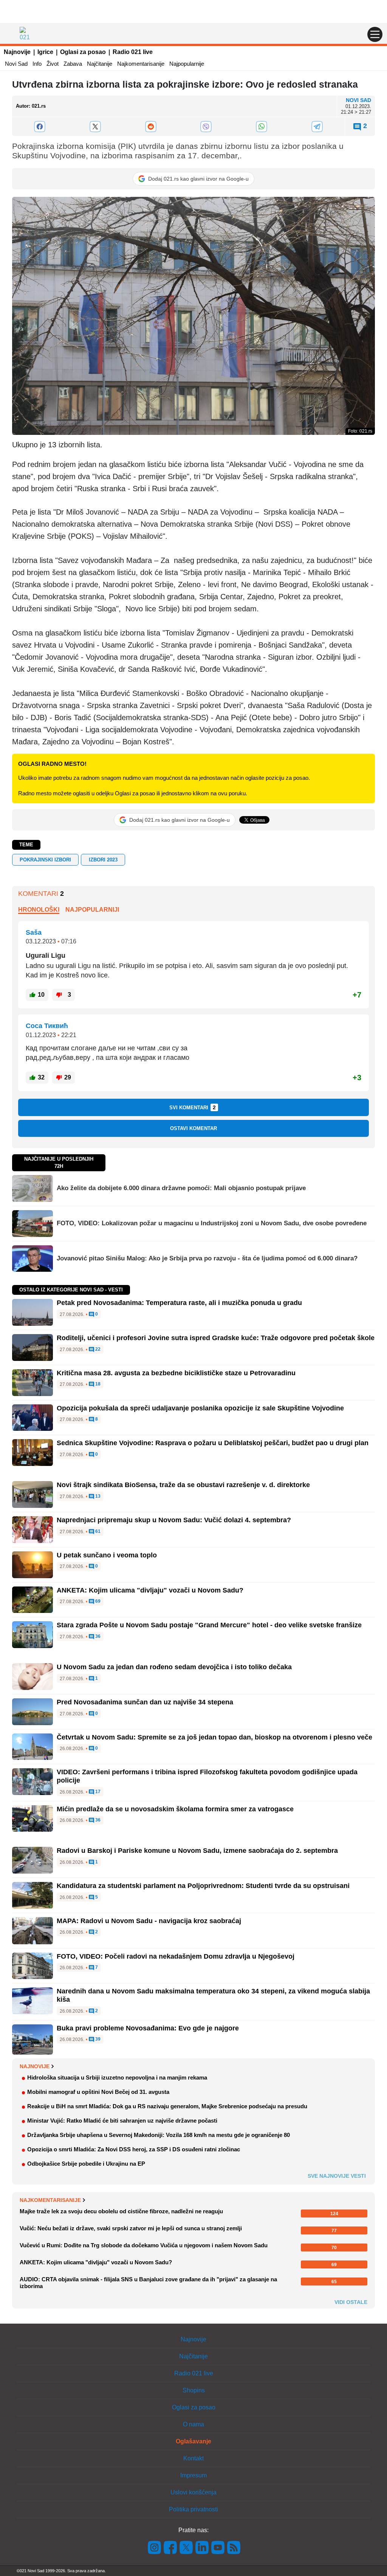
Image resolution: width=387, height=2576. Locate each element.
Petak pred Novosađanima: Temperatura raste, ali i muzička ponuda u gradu (179, 1303)
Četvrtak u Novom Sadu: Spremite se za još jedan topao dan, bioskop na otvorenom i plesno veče (214, 1737)
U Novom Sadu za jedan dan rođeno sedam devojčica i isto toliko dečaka (174, 1667)
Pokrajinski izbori (45, 860)
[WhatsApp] (262, 127)
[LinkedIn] (202, 2547)
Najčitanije (100, 64)
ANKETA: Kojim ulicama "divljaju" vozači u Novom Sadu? (150, 1590)
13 (97, 1496)
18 (97, 1384)
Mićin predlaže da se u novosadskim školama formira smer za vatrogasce (175, 1809)
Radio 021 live (133, 52)
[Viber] (206, 127)
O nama (193, 2424)
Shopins (194, 2390)
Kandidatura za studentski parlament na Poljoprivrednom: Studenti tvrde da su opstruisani (203, 1886)
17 (97, 1792)
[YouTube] (218, 2547)
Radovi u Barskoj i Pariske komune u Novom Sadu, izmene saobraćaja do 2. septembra (197, 1851)
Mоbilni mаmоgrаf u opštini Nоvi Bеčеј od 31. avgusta (98, 2092)
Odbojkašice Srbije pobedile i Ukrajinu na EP (86, 2164)
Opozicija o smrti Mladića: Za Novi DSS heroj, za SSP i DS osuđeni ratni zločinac (134, 2149)
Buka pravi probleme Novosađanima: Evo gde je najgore (148, 2028)
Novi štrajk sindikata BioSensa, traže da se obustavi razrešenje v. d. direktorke (183, 1485)
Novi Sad (16, 64)
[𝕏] (95, 127)
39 (97, 2039)
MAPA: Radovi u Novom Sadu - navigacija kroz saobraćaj (149, 1921)
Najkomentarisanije (141, 64)
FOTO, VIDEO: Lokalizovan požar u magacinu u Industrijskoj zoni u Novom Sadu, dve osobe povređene (212, 1223)
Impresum (193, 2475)
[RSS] (233, 2547)
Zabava (73, 64)
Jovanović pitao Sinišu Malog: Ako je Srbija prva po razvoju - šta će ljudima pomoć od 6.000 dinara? (207, 1258)
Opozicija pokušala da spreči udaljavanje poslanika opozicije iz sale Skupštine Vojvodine (200, 1408)
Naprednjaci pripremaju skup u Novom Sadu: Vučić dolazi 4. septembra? (174, 1520)
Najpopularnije (187, 64)
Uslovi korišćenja (193, 2492)
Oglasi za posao (83, 52)
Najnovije (17, 52)
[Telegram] (317, 127)
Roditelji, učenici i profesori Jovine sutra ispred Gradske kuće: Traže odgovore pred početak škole (216, 1338)
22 (97, 1349)
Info (37, 64)
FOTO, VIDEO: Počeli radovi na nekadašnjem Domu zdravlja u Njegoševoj (176, 1956)
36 (97, 1637)
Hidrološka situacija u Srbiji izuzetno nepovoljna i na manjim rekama (117, 2077)
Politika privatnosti (193, 2509)
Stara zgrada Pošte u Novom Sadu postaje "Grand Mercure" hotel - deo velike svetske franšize (209, 1625)
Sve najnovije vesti (337, 2176)
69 (97, 1601)
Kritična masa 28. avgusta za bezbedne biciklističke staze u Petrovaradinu (176, 1373)
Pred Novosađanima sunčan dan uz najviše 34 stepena (145, 1702)
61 (97, 1532)
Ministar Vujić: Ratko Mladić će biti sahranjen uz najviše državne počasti (122, 2121)
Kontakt (193, 2458)
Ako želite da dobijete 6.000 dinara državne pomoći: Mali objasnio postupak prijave (181, 1188)
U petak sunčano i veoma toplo (107, 1555)
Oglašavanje (193, 2441)
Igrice (45, 52)
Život (53, 64)
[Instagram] (155, 2547)
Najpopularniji (92, 910)
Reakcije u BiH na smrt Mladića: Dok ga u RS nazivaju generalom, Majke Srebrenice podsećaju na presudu (167, 2106)
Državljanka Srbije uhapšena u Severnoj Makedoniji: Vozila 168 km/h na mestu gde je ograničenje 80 (159, 2135)
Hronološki (39, 910)
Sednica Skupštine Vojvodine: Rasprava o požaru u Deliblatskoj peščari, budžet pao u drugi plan (213, 1443)
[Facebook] (40, 127)
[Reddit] (151, 127)
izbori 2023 (103, 860)
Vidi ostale (351, 2302)
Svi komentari (193, 1107)
